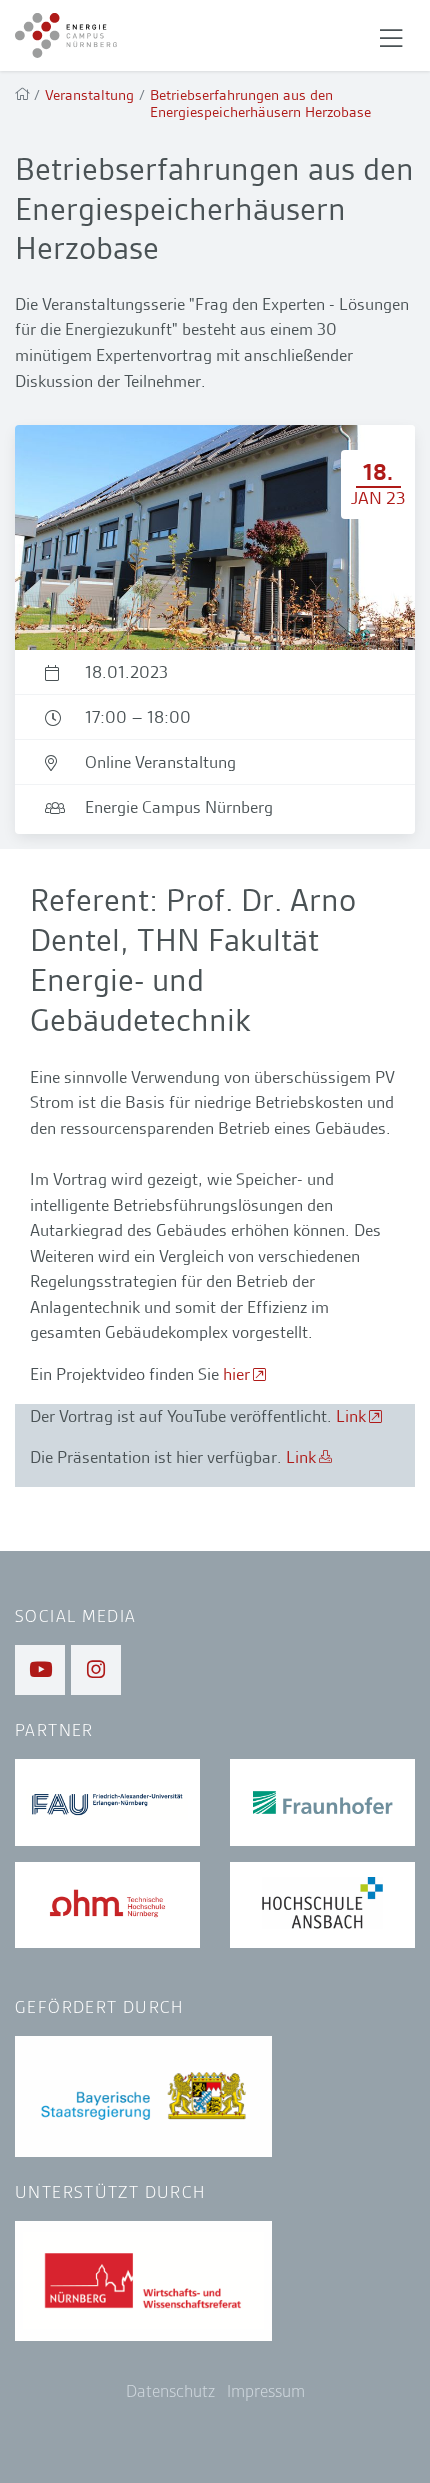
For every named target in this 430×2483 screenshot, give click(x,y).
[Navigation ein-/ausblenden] (391, 36)
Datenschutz (170, 2391)
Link (351, 1416)
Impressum (266, 2391)
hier (236, 1374)
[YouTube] (40, 1670)
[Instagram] (96, 1670)
